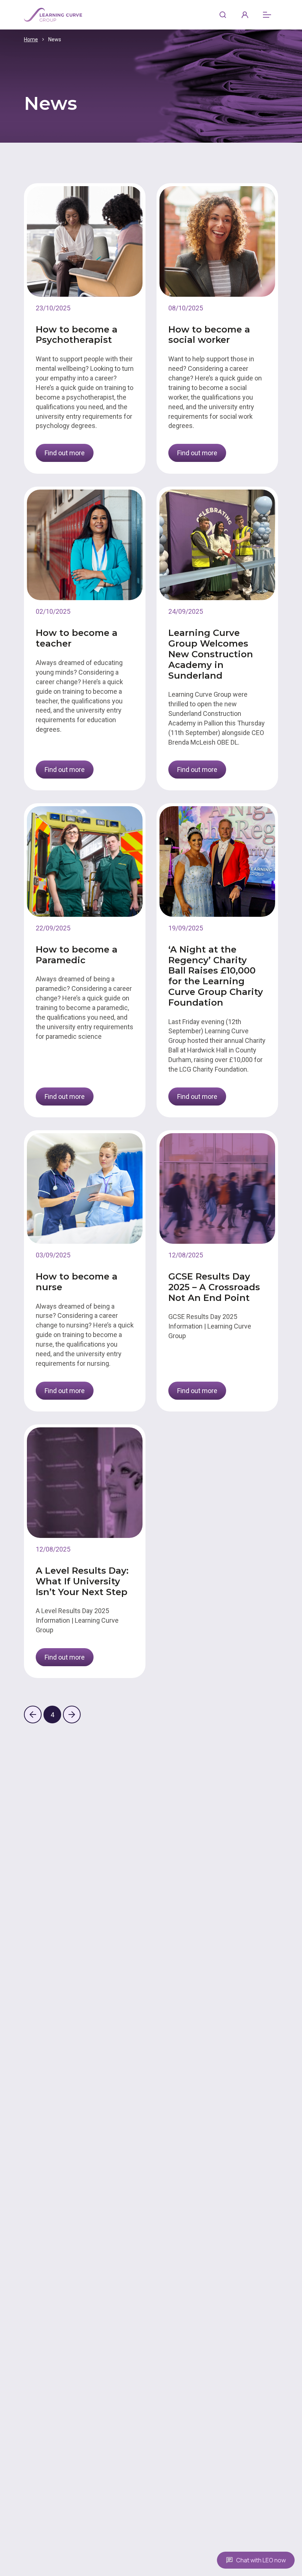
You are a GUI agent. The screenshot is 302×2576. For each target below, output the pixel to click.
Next (72, 1715)
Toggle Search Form (223, 15)
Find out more (65, 453)
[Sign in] (245, 15)
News (55, 39)
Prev (33, 1715)
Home (31, 39)
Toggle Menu (267, 15)
